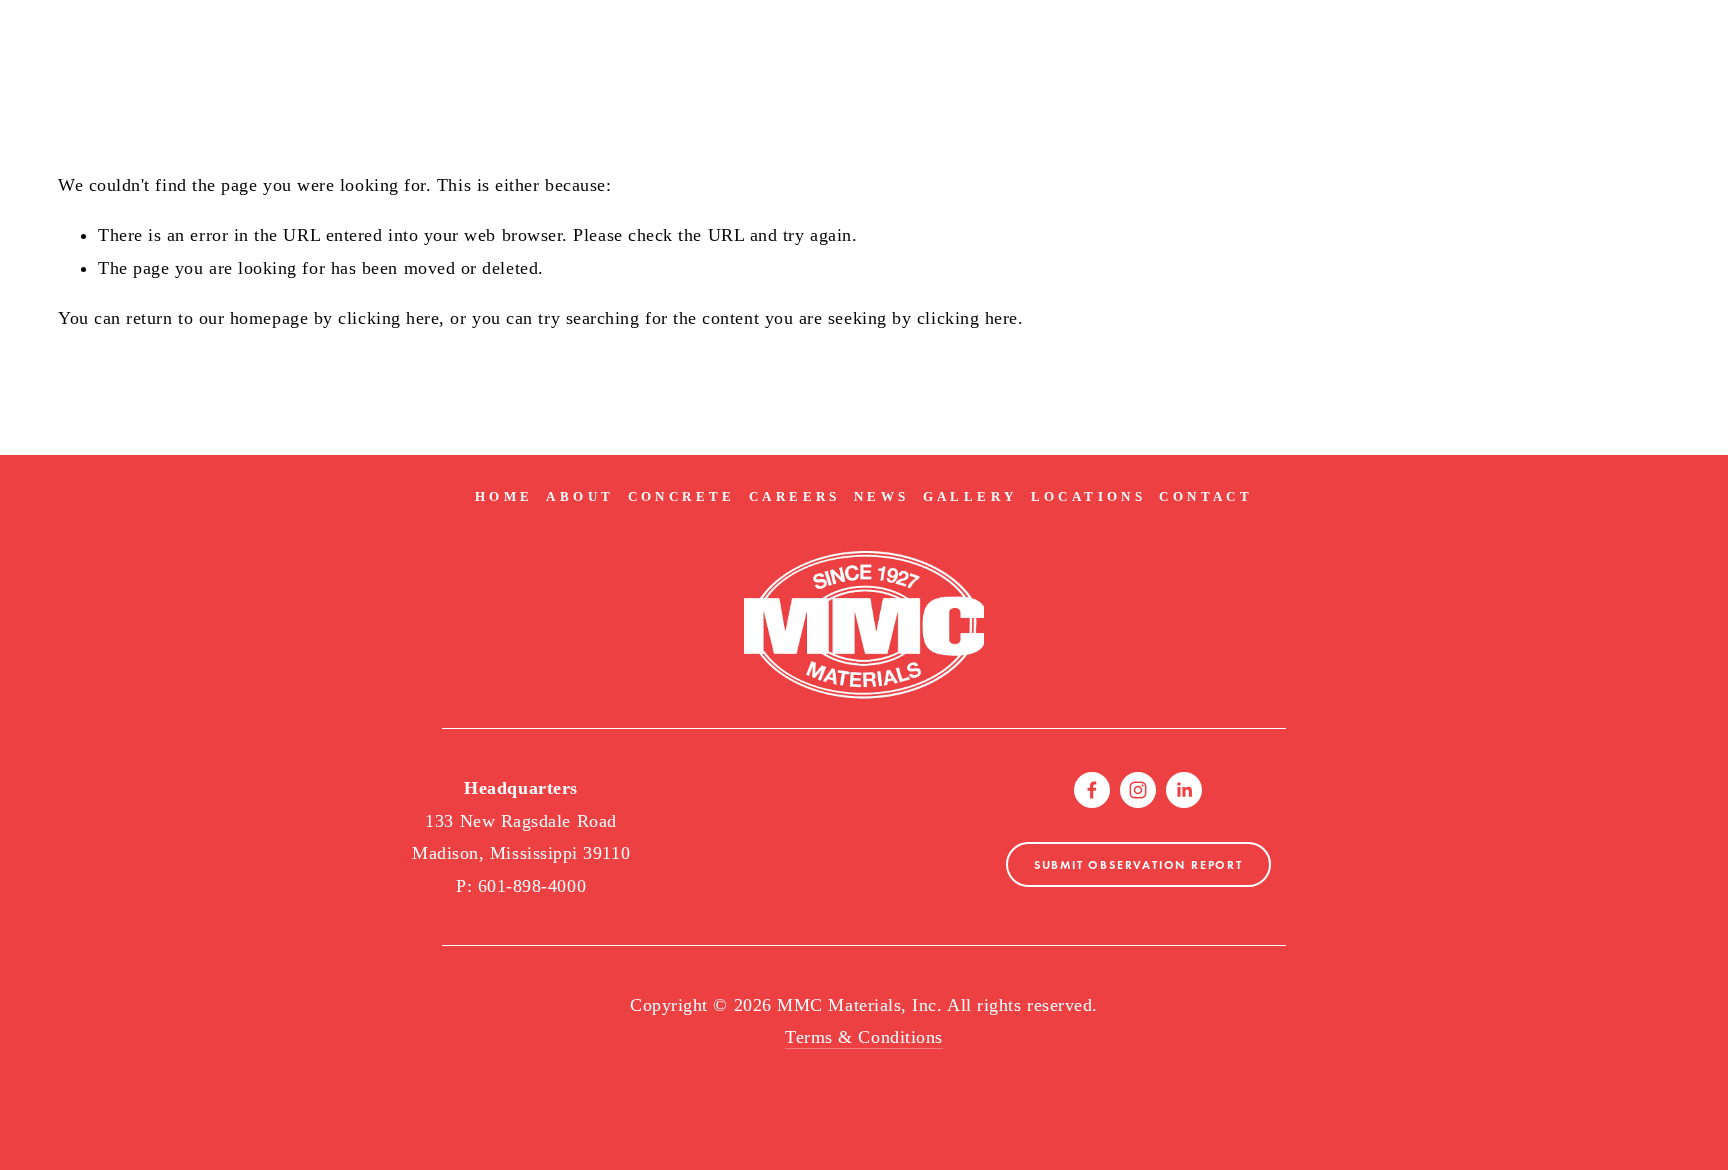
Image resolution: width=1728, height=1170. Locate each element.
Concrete (682, 496)
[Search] (65, 25)
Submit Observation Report (1138, 864)
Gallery (970, 496)
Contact (1206, 496)
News (882, 496)
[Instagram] (1138, 790)
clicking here (388, 318)
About (580, 496)
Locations (1089, 496)
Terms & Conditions (864, 1037)
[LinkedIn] (1184, 790)
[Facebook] (1092, 790)
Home (504, 496)
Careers (795, 496)
